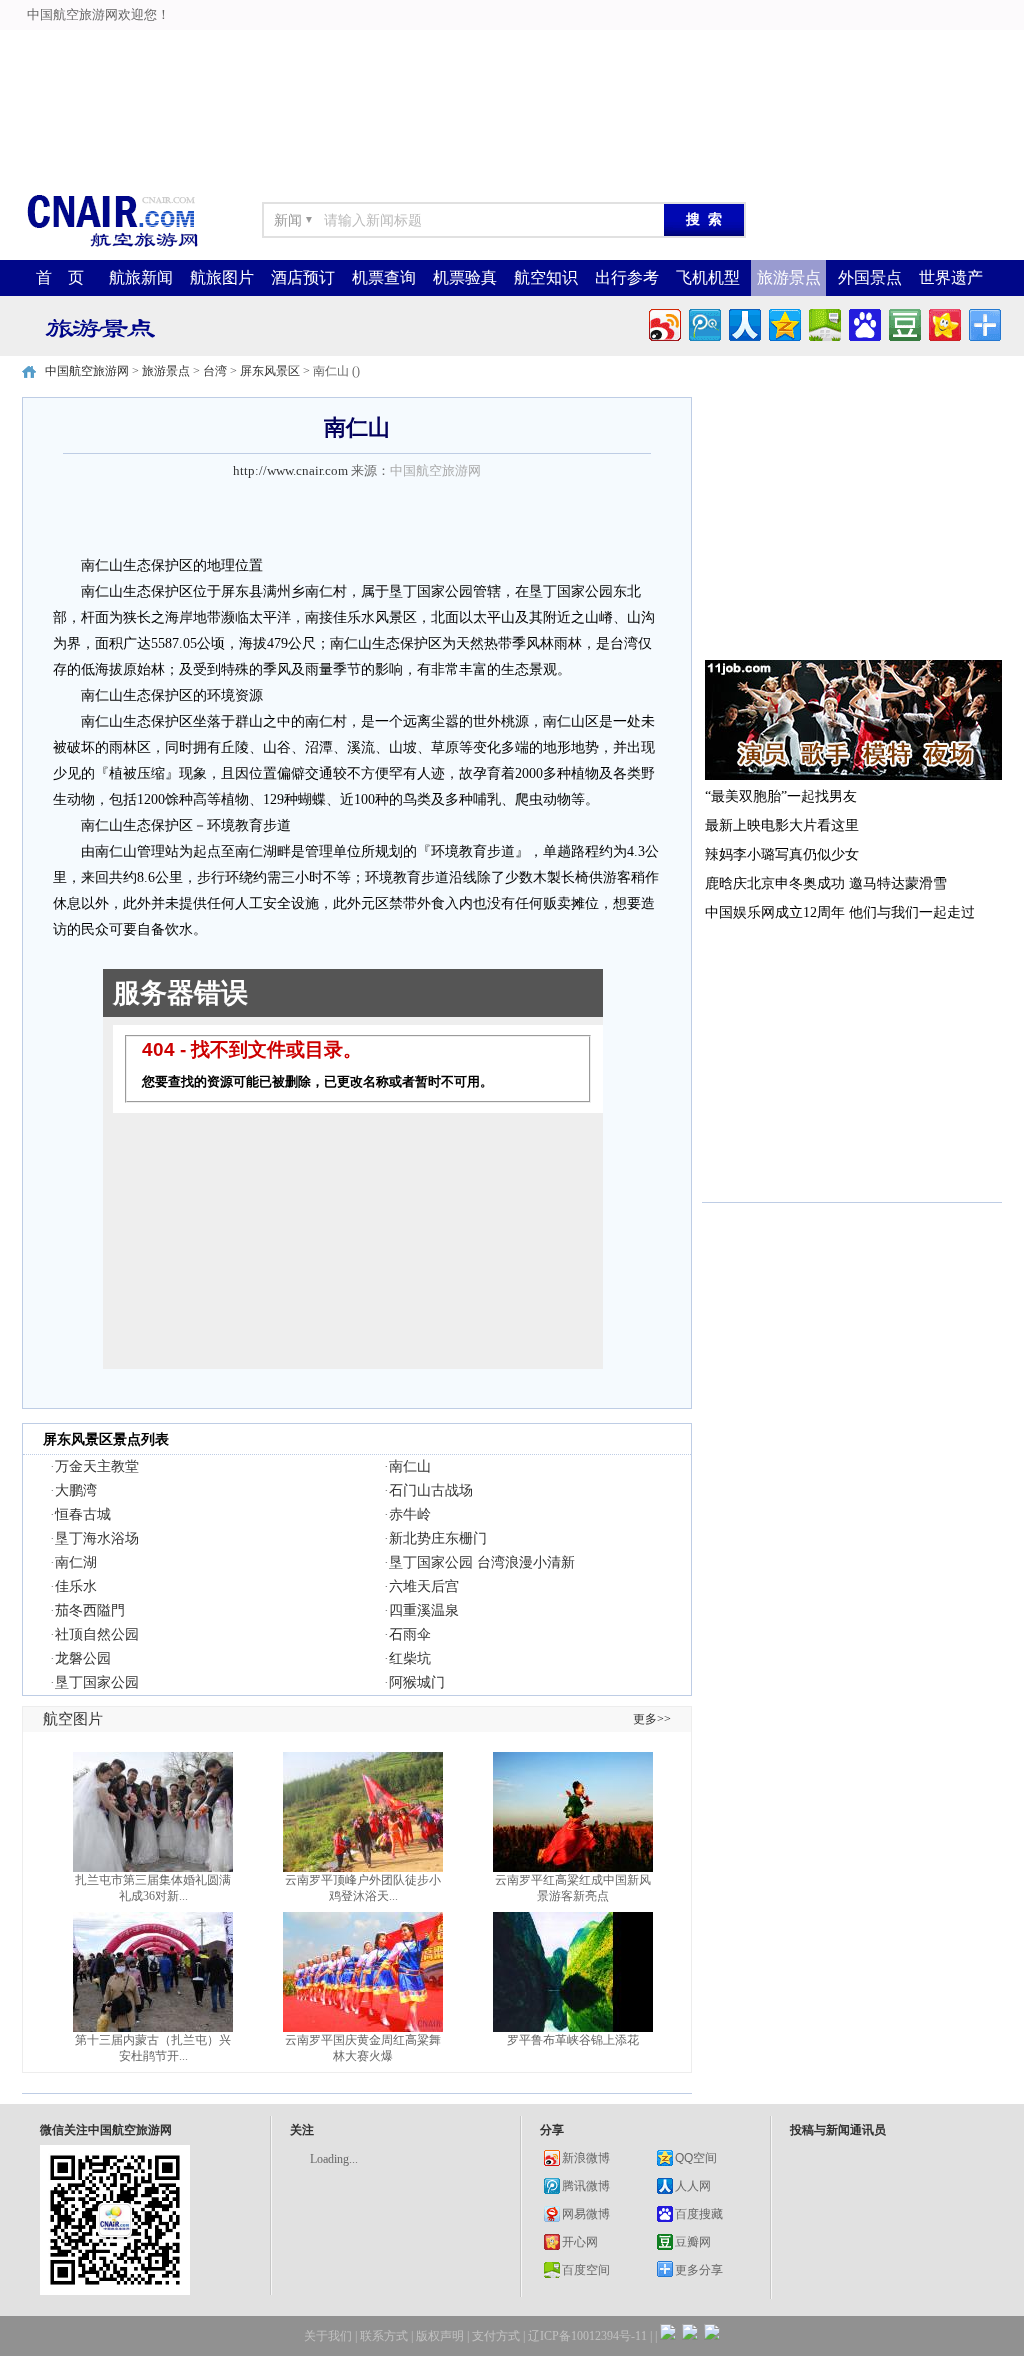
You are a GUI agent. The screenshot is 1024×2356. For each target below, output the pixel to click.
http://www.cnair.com (290, 470)
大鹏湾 (76, 1490)
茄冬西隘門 (90, 1610)
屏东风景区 (270, 371)
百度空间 (586, 2270)
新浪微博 (586, 2158)
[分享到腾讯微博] (703, 322)
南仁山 (410, 1466)
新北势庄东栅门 (438, 1538)
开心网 (580, 2242)
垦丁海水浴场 (97, 1538)
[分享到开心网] (943, 322)
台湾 (215, 371)
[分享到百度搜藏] (863, 322)
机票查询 (384, 277)
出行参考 (627, 277)
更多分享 (699, 2270)
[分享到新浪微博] (663, 322)
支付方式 (496, 2336)
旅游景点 (789, 277)
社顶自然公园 (97, 1634)
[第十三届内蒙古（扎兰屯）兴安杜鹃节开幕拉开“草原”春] (153, 2028)
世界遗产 (951, 277)
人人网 (693, 2186)
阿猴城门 (417, 1682)
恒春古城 (83, 1514)
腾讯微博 (586, 2186)
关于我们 (328, 2336)
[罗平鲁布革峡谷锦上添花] (573, 2028)
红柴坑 (410, 1658)
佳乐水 (76, 1586)
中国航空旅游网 (87, 371)
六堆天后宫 (424, 1586)
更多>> (652, 1719)
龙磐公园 (83, 1658)
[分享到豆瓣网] (903, 322)
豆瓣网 (693, 2242)
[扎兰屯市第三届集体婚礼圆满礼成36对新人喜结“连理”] (153, 1868)
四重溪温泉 (424, 1610)
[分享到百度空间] (823, 322)
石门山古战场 (431, 1490)
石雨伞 (410, 1634)
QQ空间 (696, 2158)
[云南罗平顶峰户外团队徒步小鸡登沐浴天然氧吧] (363, 1868)
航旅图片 (222, 277)
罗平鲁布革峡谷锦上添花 (573, 2040)
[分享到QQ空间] (783, 322)
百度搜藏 (699, 2214)
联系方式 (384, 2336)
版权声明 (440, 2336)
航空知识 (546, 277)
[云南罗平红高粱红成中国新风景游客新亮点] (573, 1868)
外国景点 (870, 277)
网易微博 (586, 2214)
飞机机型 (708, 277)
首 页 (60, 277)
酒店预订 (303, 277)
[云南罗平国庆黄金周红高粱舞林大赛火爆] (363, 2028)
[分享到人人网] (743, 322)
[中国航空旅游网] (112, 245)
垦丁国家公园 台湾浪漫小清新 (482, 1562)
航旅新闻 (141, 277)
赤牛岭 (410, 1514)
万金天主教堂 (97, 1466)
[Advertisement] (512, 45)
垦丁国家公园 (97, 1682)
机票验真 (465, 277)
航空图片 (73, 1719)
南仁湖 (76, 1562)
